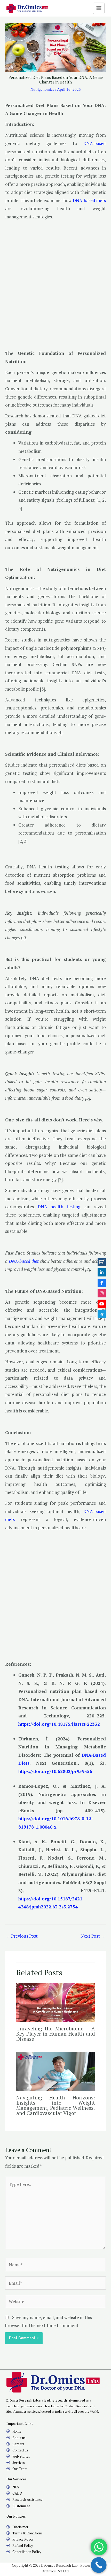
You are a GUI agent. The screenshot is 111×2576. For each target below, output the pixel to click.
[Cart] (102, 1262)
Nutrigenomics (42, 89)
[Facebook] (102, 1283)
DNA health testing (59, 1207)
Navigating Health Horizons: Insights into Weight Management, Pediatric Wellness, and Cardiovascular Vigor (56, 2105)
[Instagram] (102, 1293)
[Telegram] (102, 1314)
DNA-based (95, 143)
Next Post (93, 1936)
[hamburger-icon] (99, 8)
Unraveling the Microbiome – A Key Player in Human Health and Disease (56, 2034)
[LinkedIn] (102, 1272)
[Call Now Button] (99, 2565)
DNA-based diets (89, 200)
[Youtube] (102, 1304)
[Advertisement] (55, 281)
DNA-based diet (24, 1261)
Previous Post (22, 1936)
